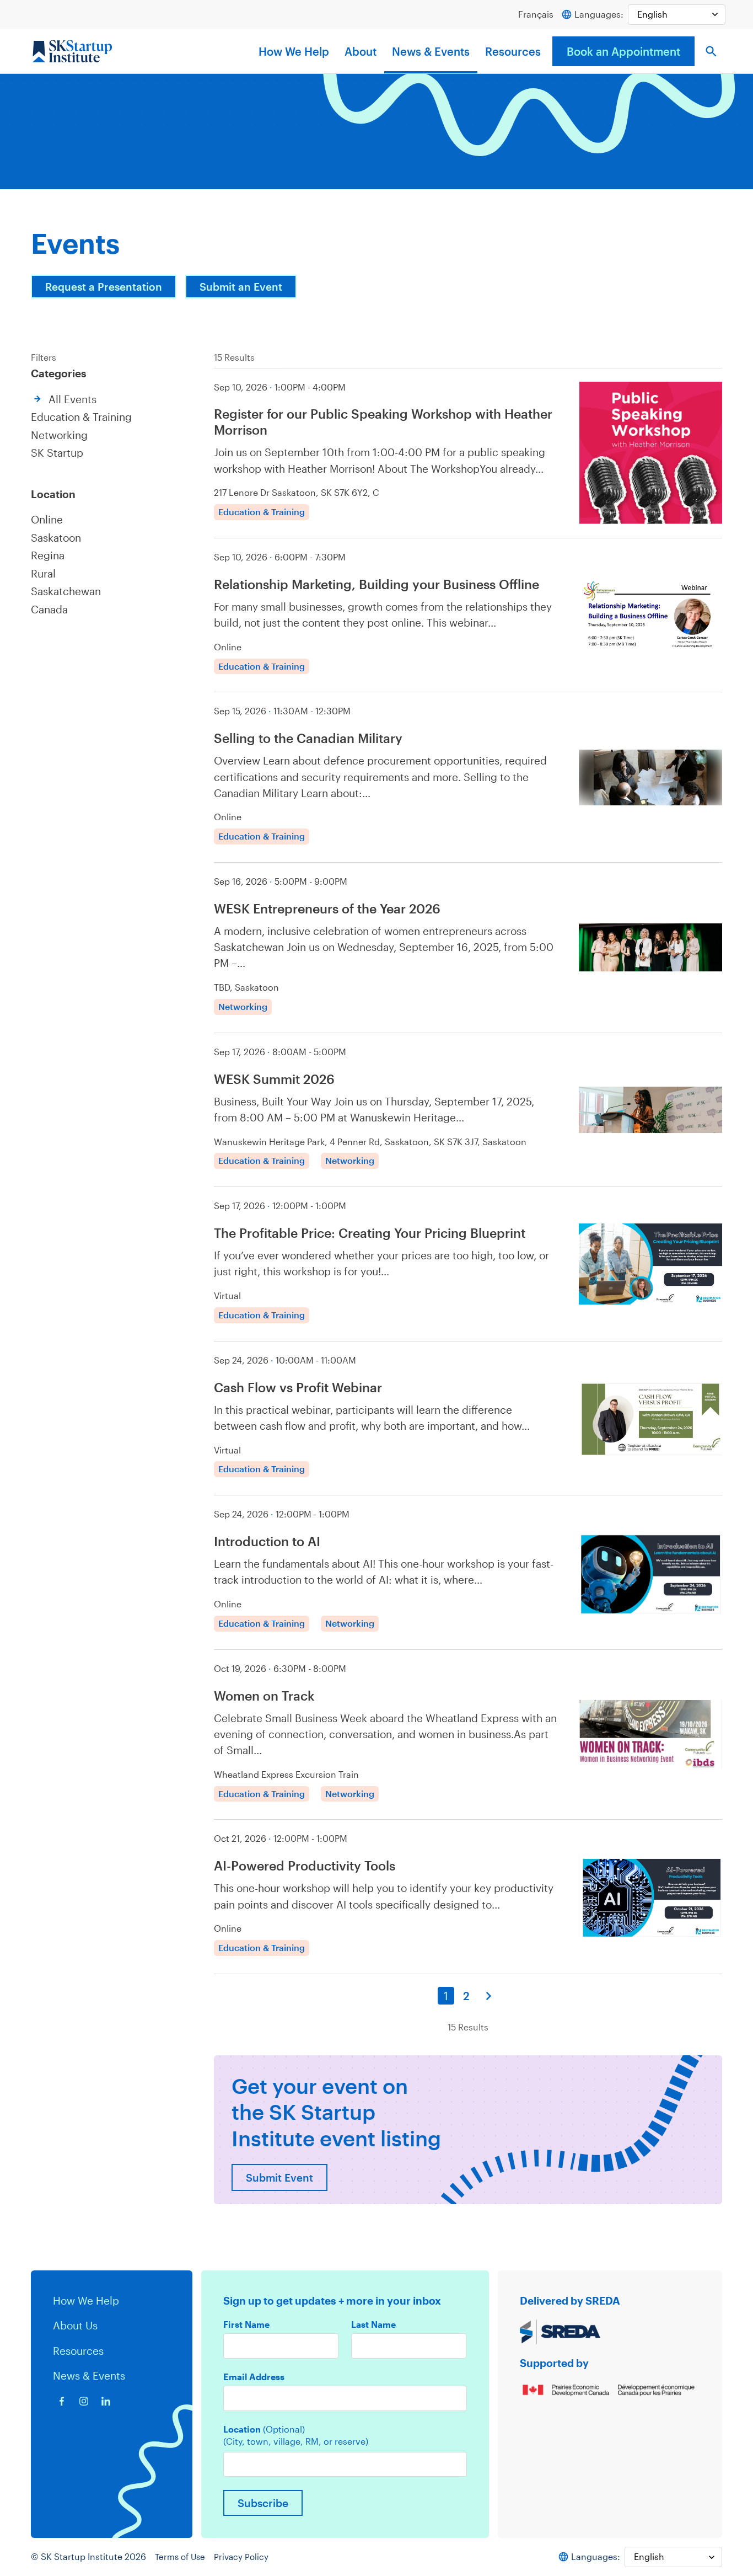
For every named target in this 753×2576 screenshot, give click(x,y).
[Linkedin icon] (106, 2401)
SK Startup (57, 453)
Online (47, 519)
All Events (72, 399)
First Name (246, 2324)
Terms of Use (180, 2557)
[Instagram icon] (84, 2401)
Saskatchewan (66, 591)
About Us (75, 2325)
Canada (49, 609)
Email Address (254, 2377)
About (361, 51)
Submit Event (279, 2177)
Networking (59, 435)
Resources (513, 51)
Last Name (373, 2324)
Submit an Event (241, 287)
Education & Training (81, 417)
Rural (43, 573)
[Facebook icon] (62, 2401)
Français (536, 14)
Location (264, 2429)
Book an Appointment (623, 51)
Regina (48, 555)
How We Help (294, 51)
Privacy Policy (241, 2557)
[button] (711, 51)
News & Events (431, 51)
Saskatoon (56, 538)
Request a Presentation (104, 287)
